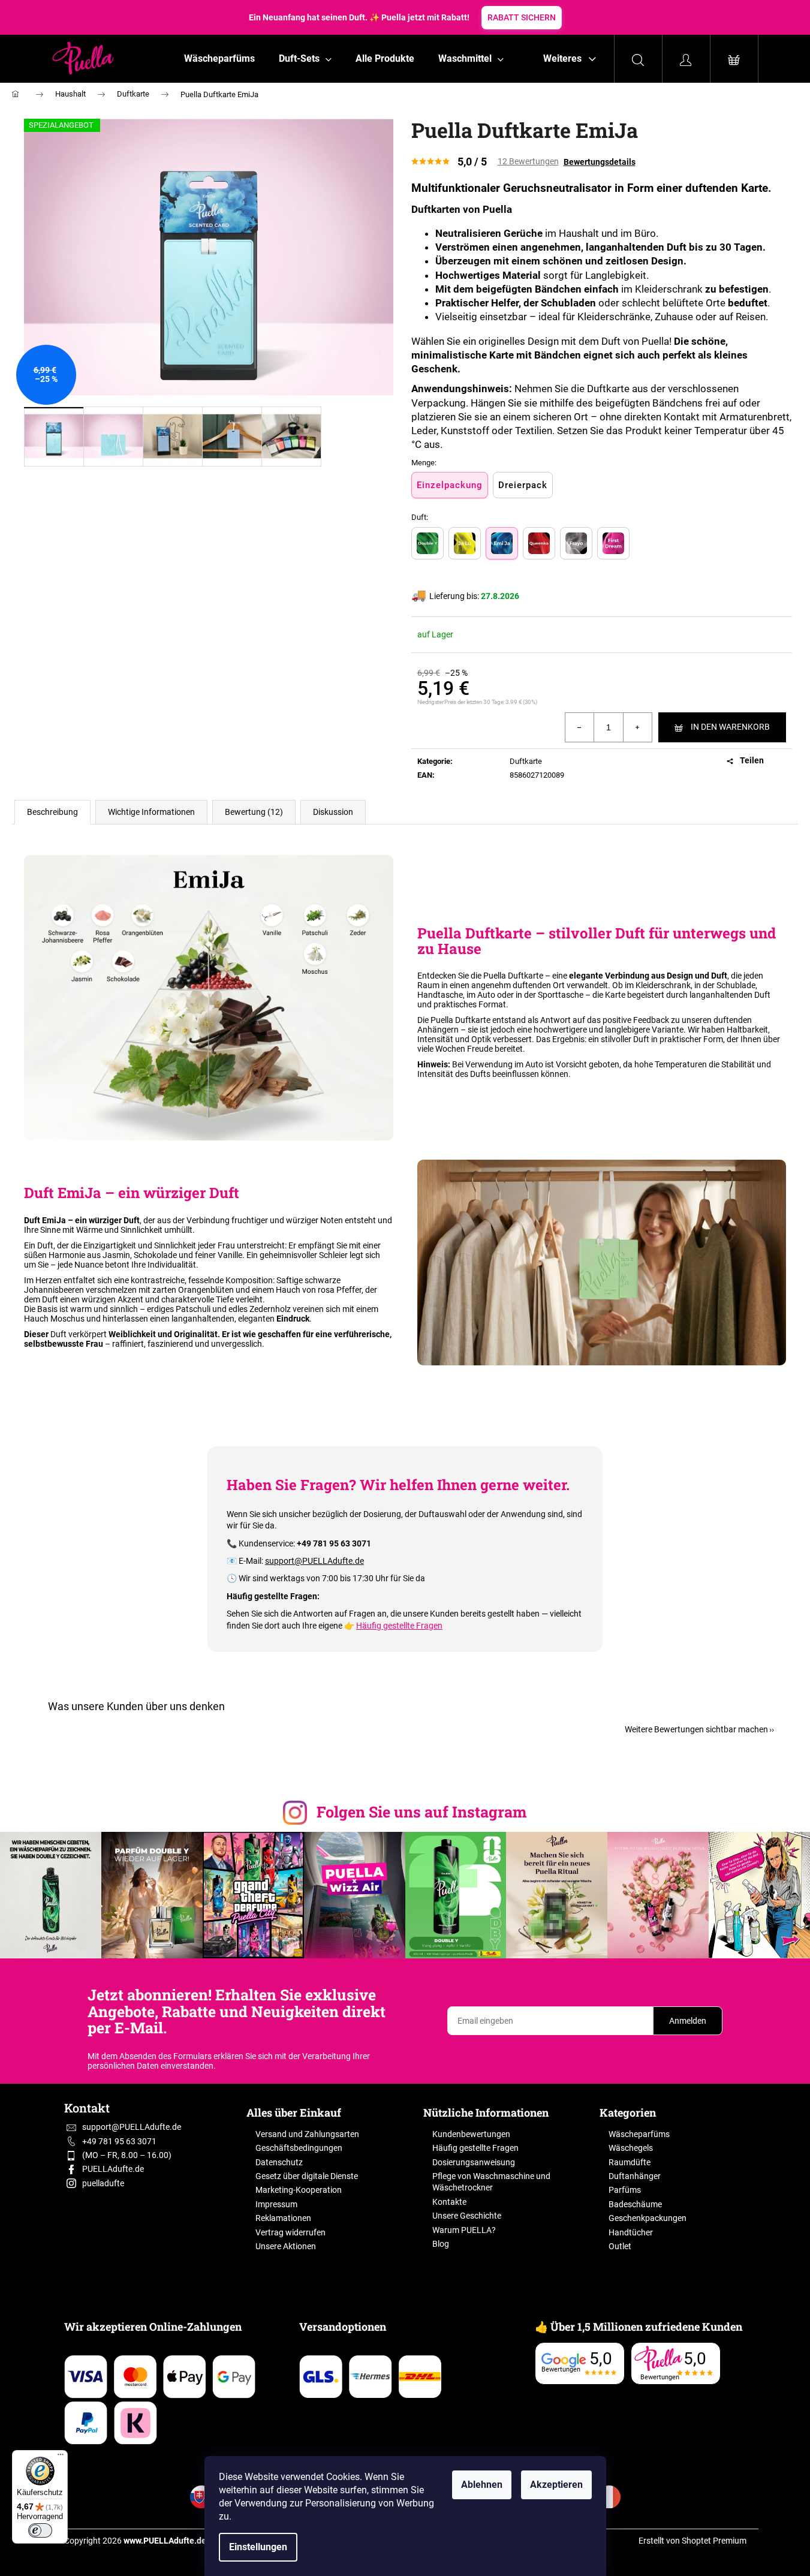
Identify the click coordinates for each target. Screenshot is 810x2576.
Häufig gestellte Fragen (399, 1626)
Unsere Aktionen (286, 2246)
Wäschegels (631, 2148)
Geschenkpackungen (648, 2218)
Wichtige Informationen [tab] (151, 812)
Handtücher (631, 2232)
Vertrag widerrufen (290, 2232)
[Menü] (61, 2457)
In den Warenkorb (730, 727)
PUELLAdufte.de (113, 2169)
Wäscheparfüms (639, 2134)
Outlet (620, 2246)
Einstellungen (258, 2547)
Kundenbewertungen (471, 2134)
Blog (441, 2244)
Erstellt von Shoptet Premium (692, 2541)
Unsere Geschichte (467, 2216)
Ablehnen (482, 2485)
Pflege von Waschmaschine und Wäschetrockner (491, 2182)
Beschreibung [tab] (52, 812)
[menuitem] (219, 59)
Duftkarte (526, 761)
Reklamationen (283, 2218)
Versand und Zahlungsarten (307, 2134)
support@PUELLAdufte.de (314, 1561)
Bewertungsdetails (600, 162)
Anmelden (688, 2021)
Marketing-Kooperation (299, 2190)
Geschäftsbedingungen (299, 2148)
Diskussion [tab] (333, 812)
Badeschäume (635, 2204)
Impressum (276, 2204)
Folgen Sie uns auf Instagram (422, 1812)
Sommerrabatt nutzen (539, 17)
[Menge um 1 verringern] (580, 727)
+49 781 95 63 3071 (119, 2141)
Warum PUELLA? (464, 2230)
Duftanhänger (635, 2176)
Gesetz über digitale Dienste (307, 2176)
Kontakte (449, 2202)
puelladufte (103, 2183)
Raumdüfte (630, 2162)
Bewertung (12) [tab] (254, 812)
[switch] (40, 2530)
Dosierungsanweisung (474, 2162)
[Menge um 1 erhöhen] (637, 727)
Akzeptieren (556, 2485)
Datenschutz (279, 2162)
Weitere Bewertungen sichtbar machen (696, 1729)
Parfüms (625, 2190)
